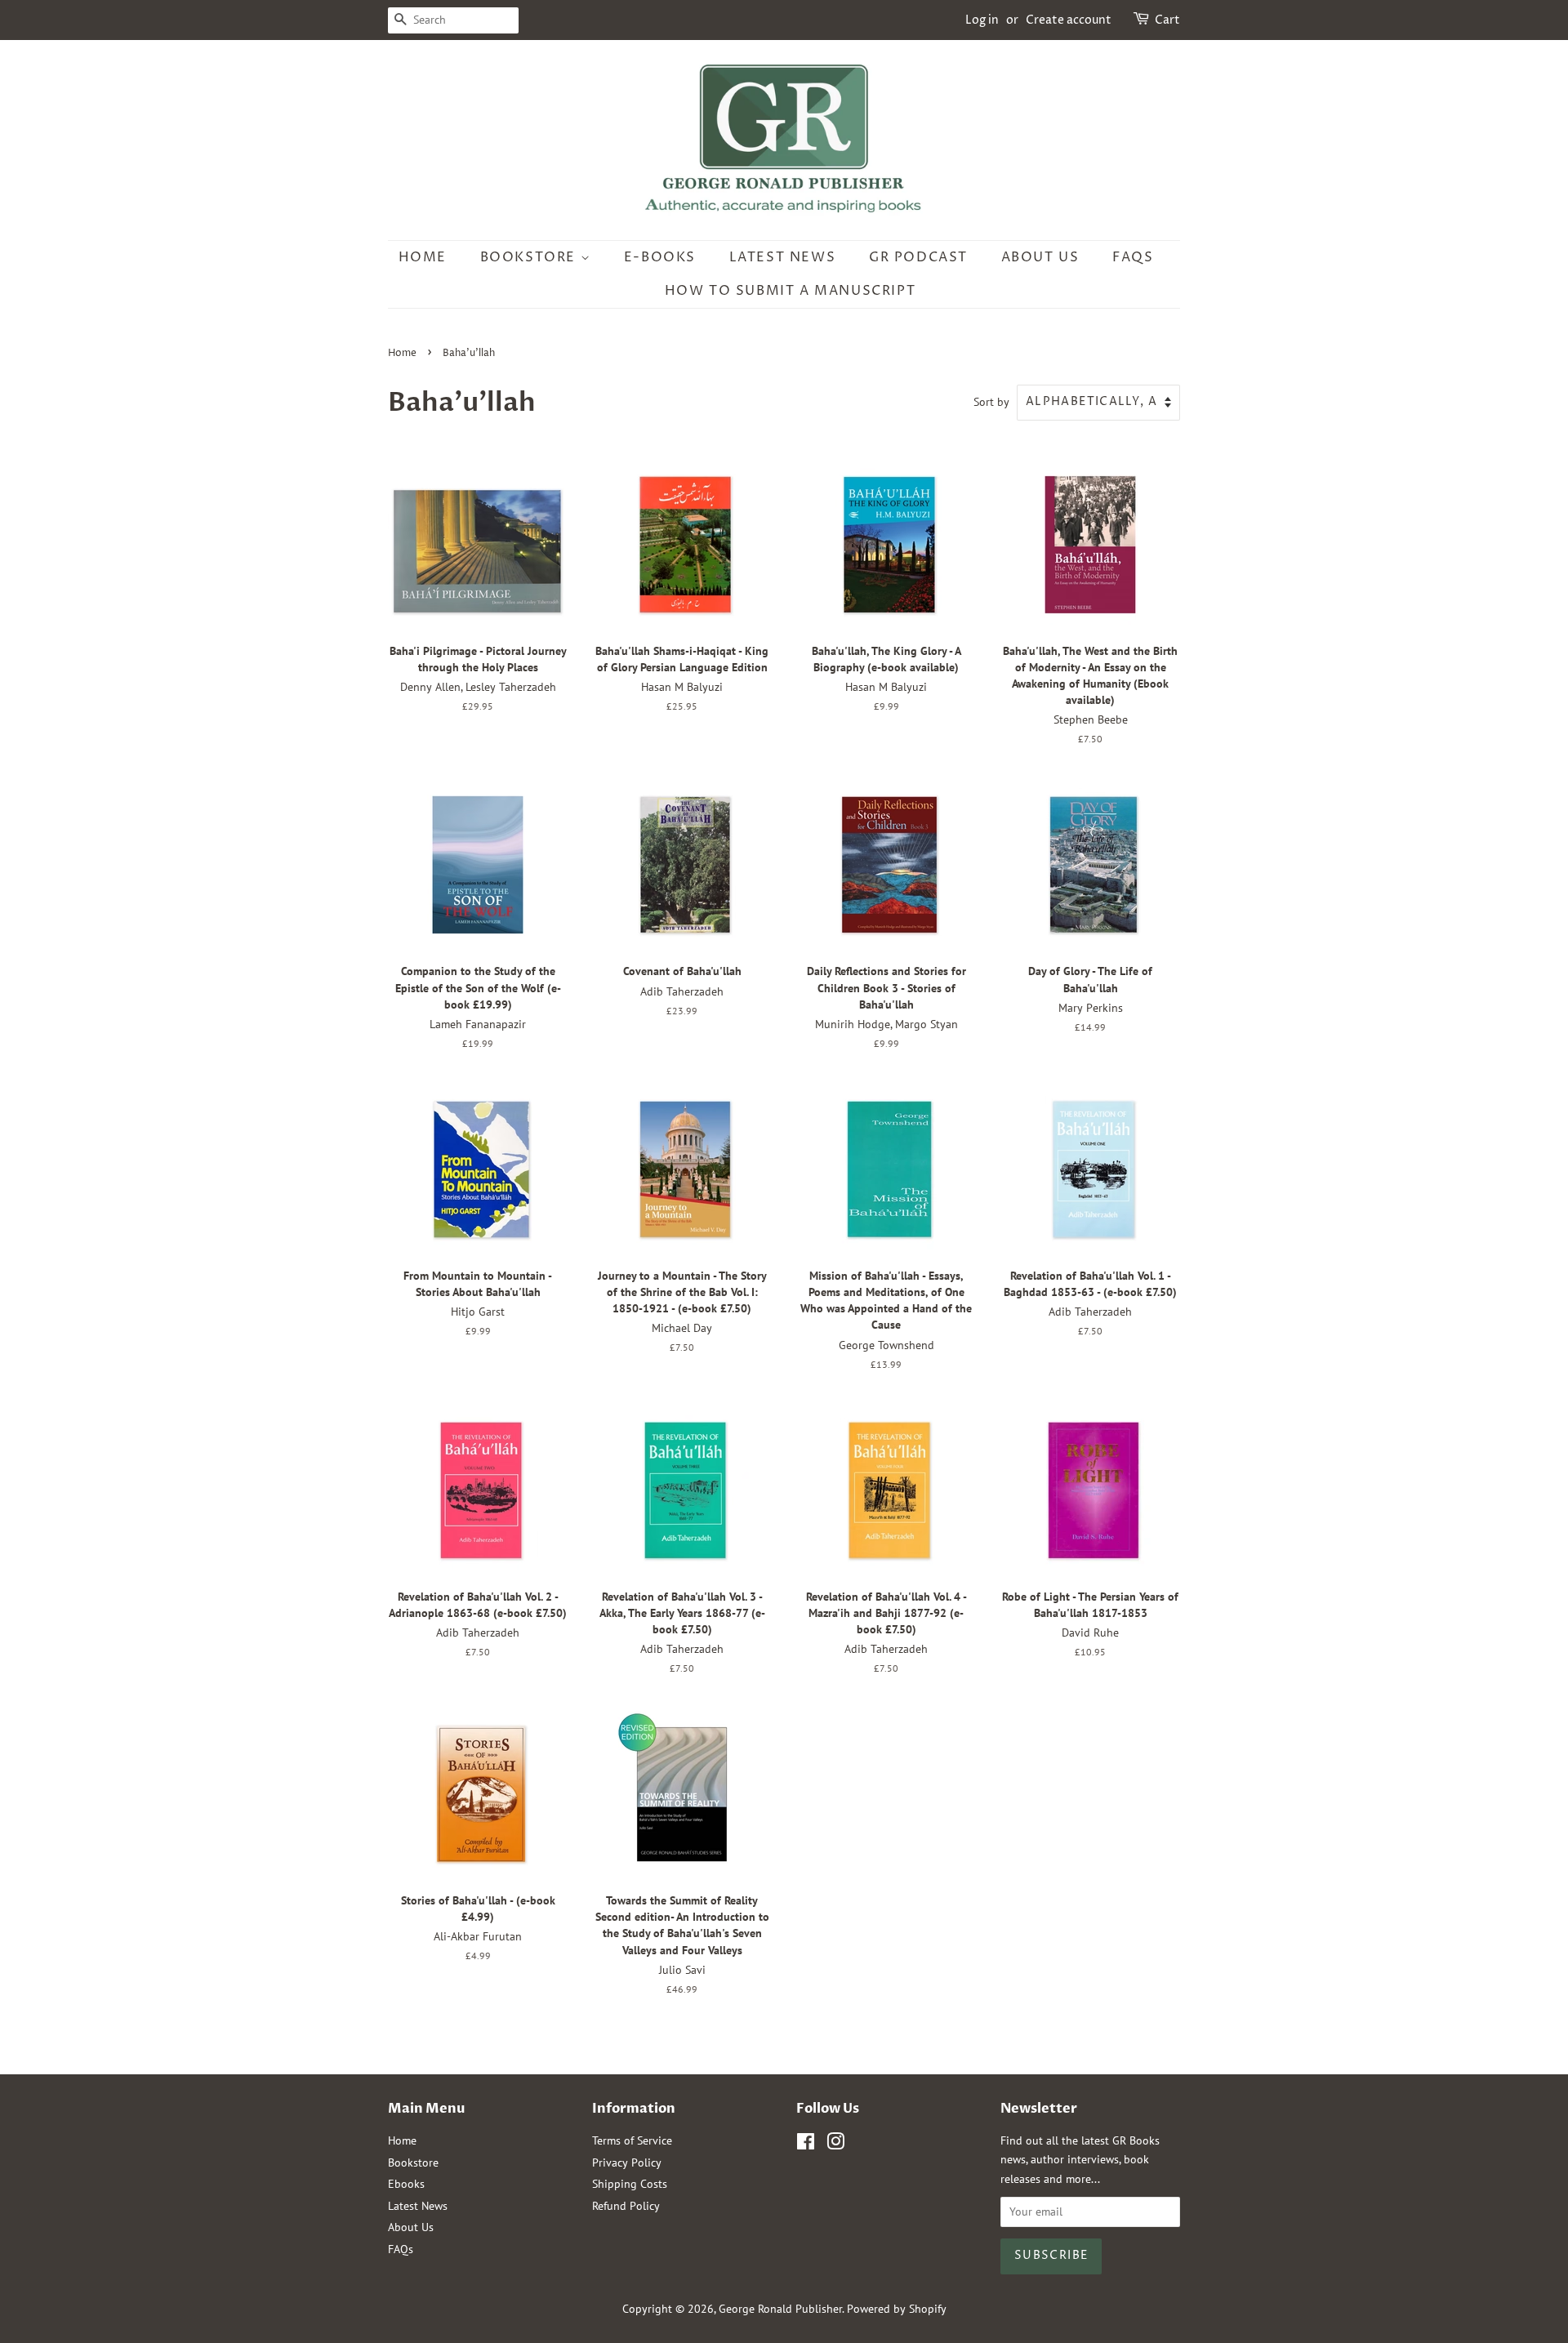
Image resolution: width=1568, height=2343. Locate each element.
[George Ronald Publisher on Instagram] (835, 2145)
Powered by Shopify (897, 2309)
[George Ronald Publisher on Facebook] (806, 2145)
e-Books (660, 257)
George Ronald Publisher (780, 2309)
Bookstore (530, 257)
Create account (1069, 20)
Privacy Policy (627, 2163)
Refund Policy (626, 2206)
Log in (982, 20)
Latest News (783, 257)
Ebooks (406, 2184)
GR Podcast (918, 257)
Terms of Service (632, 2140)
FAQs (1133, 257)
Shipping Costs (630, 2184)
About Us (1040, 257)
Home (423, 257)
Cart (1167, 20)
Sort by (991, 401)
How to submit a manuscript (791, 291)
